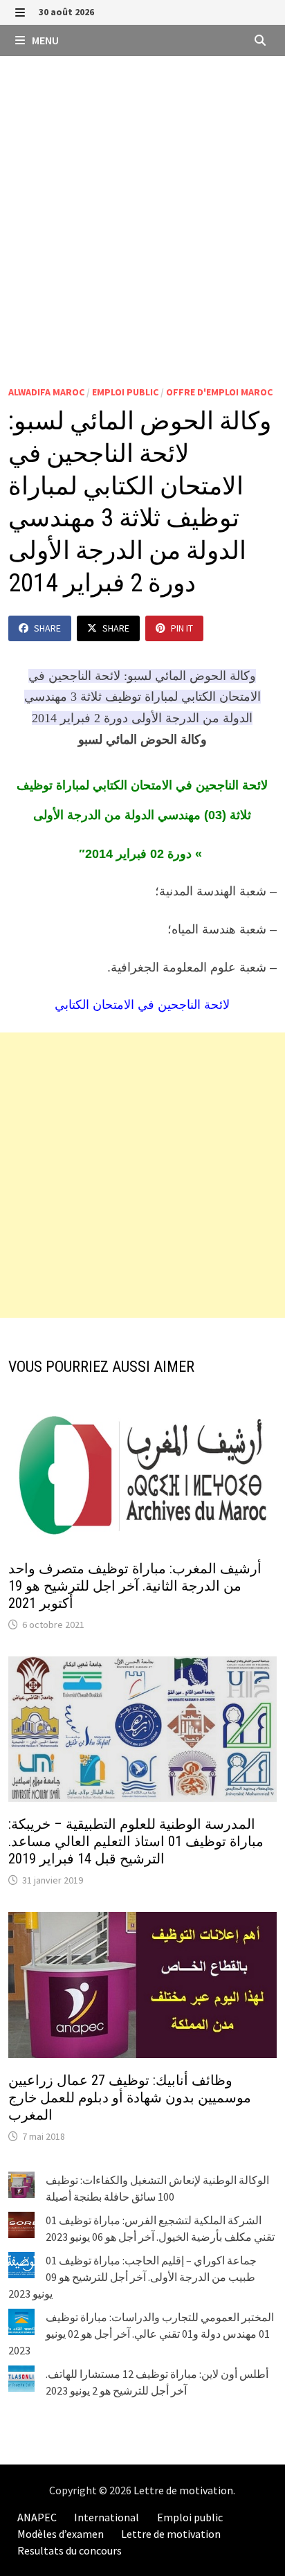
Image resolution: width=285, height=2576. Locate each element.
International (107, 2517)
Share (47, 628)
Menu (44, 40)
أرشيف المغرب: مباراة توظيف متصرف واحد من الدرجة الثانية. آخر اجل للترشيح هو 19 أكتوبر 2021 (135, 1586)
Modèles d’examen (61, 2534)
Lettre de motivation (183, 2490)
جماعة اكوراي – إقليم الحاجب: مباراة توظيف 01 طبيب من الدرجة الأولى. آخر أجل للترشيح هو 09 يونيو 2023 (132, 2277)
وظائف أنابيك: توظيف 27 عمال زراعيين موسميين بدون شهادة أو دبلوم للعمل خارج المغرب (130, 2098)
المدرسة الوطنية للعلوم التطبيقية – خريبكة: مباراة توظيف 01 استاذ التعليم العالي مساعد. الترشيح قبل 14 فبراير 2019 (136, 1841)
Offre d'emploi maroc (219, 392)
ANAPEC (37, 2517)
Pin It (182, 628)
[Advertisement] (142, 206)
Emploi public (125, 392)
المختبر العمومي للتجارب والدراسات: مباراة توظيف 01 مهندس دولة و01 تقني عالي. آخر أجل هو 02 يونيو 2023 (141, 2334)
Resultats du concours (70, 2550)
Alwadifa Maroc (46, 392)
